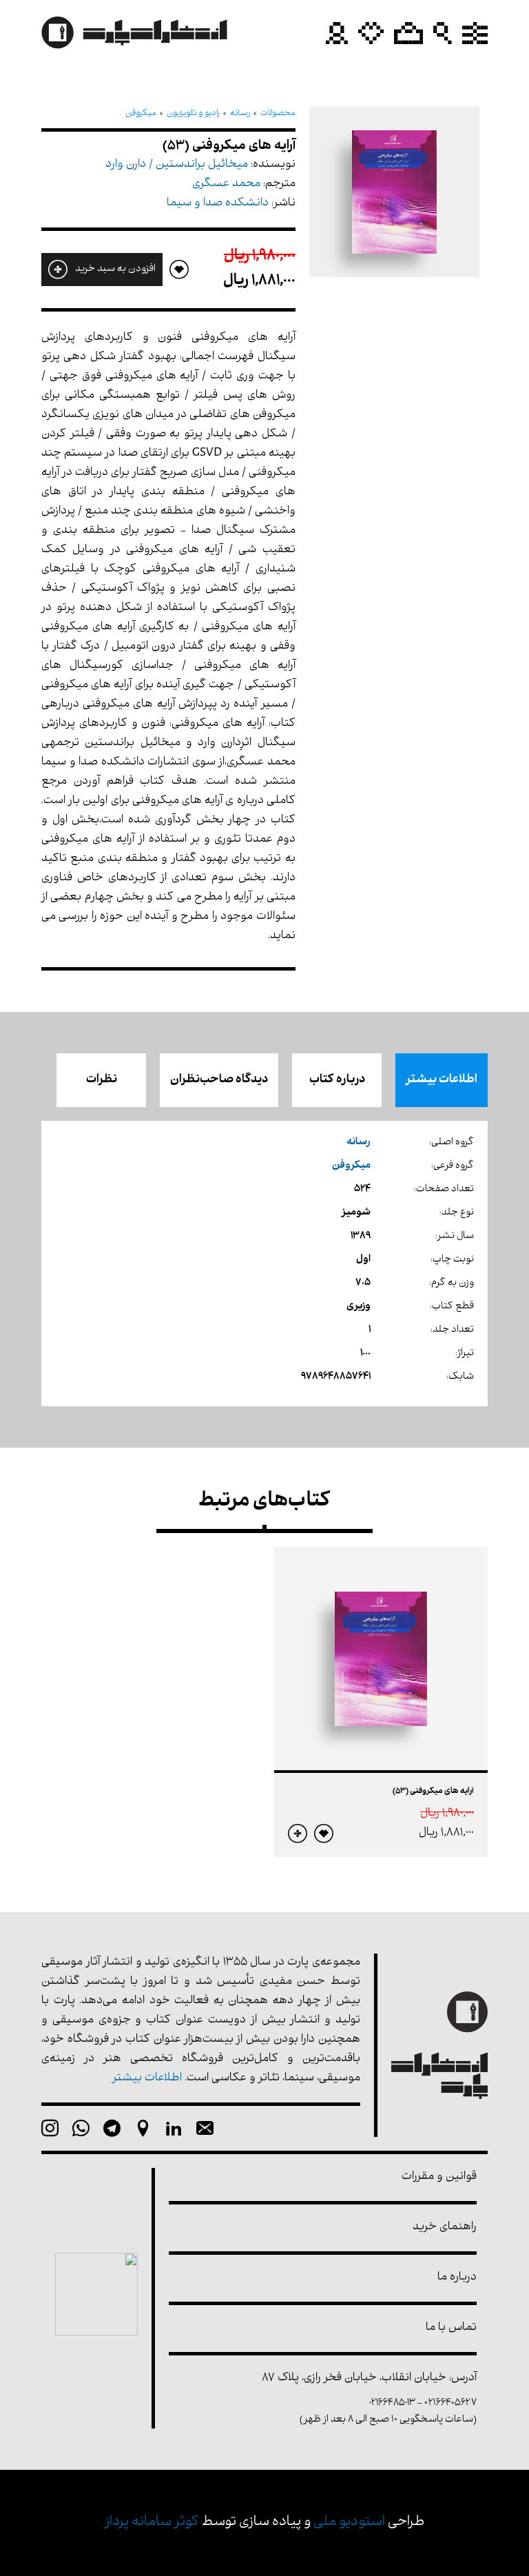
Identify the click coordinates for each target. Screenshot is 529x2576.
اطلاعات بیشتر (442, 1080)
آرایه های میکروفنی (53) (433, 1792)
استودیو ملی (349, 2523)
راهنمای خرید (445, 2228)
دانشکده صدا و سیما (218, 204)
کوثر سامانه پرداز (152, 2523)
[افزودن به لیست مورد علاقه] (324, 1834)
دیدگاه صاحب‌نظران (219, 1080)
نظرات (102, 1080)
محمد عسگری (226, 184)
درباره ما (457, 2278)
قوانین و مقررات (439, 2177)
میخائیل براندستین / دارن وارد (177, 165)
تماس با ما (451, 2328)
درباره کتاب (337, 1080)
